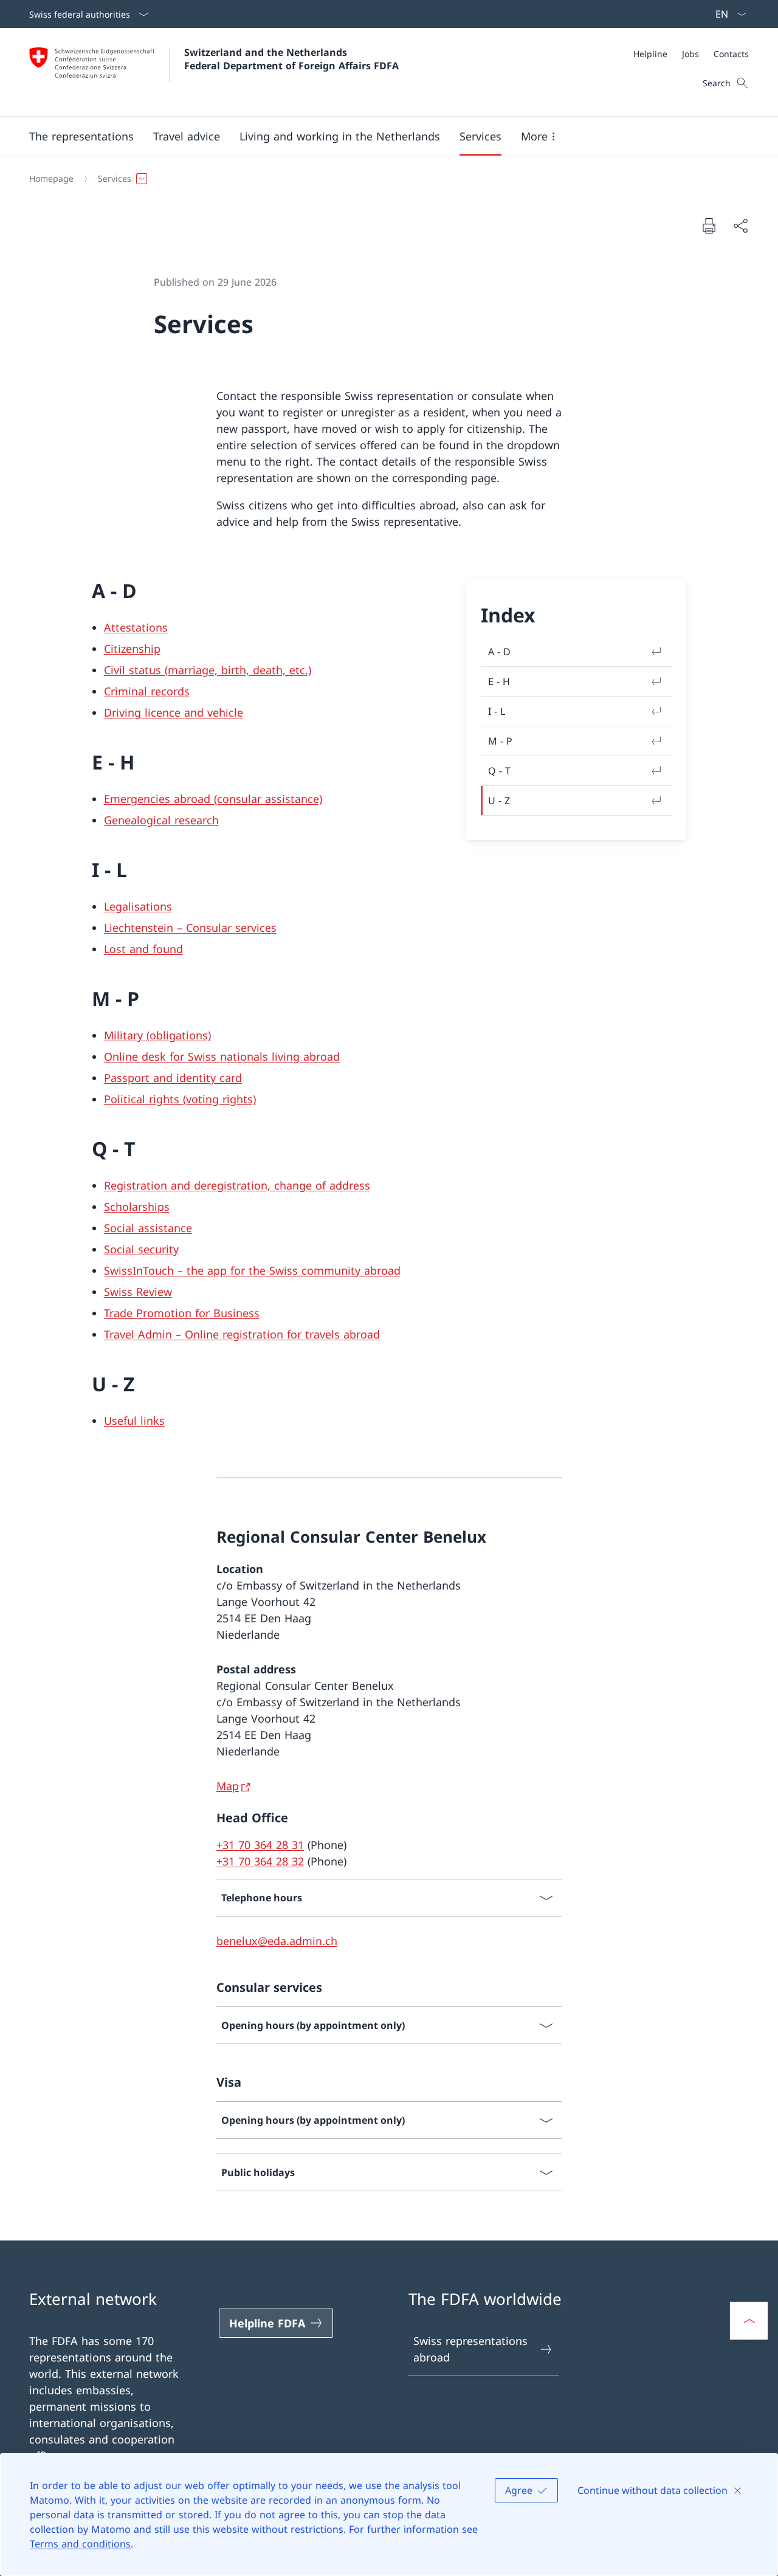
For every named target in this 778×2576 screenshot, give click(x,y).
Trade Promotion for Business (182, 1313)
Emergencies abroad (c (163, 799)
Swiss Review (138, 1292)
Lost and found (143, 949)
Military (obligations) (157, 1035)
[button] (81, 136)
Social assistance (148, 1228)
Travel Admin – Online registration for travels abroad (242, 1334)
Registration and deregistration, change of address (237, 1185)
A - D (499, 652)
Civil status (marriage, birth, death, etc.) (208, 670)
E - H (499, 681)
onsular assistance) (272, 799)
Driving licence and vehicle (174, 712)
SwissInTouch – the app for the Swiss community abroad (252, 1270)
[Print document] (709, 226)
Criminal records (147, 691)
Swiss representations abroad (470, 2349)
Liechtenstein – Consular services (190, 928)
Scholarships (137, 1207)
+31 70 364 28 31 (260, 1845)
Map (228, 1786)
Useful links (134, 1421)
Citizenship (132, 649)
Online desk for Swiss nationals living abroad (222, 1056)
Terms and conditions (80, 2544)
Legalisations (138, 906)
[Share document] (740, 226)
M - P (500, 741)
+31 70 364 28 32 (260, 1861)
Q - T (499, 771)
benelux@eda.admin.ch (277, 1941)
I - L (497, 711)
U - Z (499, 801)
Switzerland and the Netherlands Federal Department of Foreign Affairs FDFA (291, 59)
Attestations (136, 627)
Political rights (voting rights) (180, 1099)
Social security (141, 1249)
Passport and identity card (173, 1078)
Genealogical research (161, 820)
